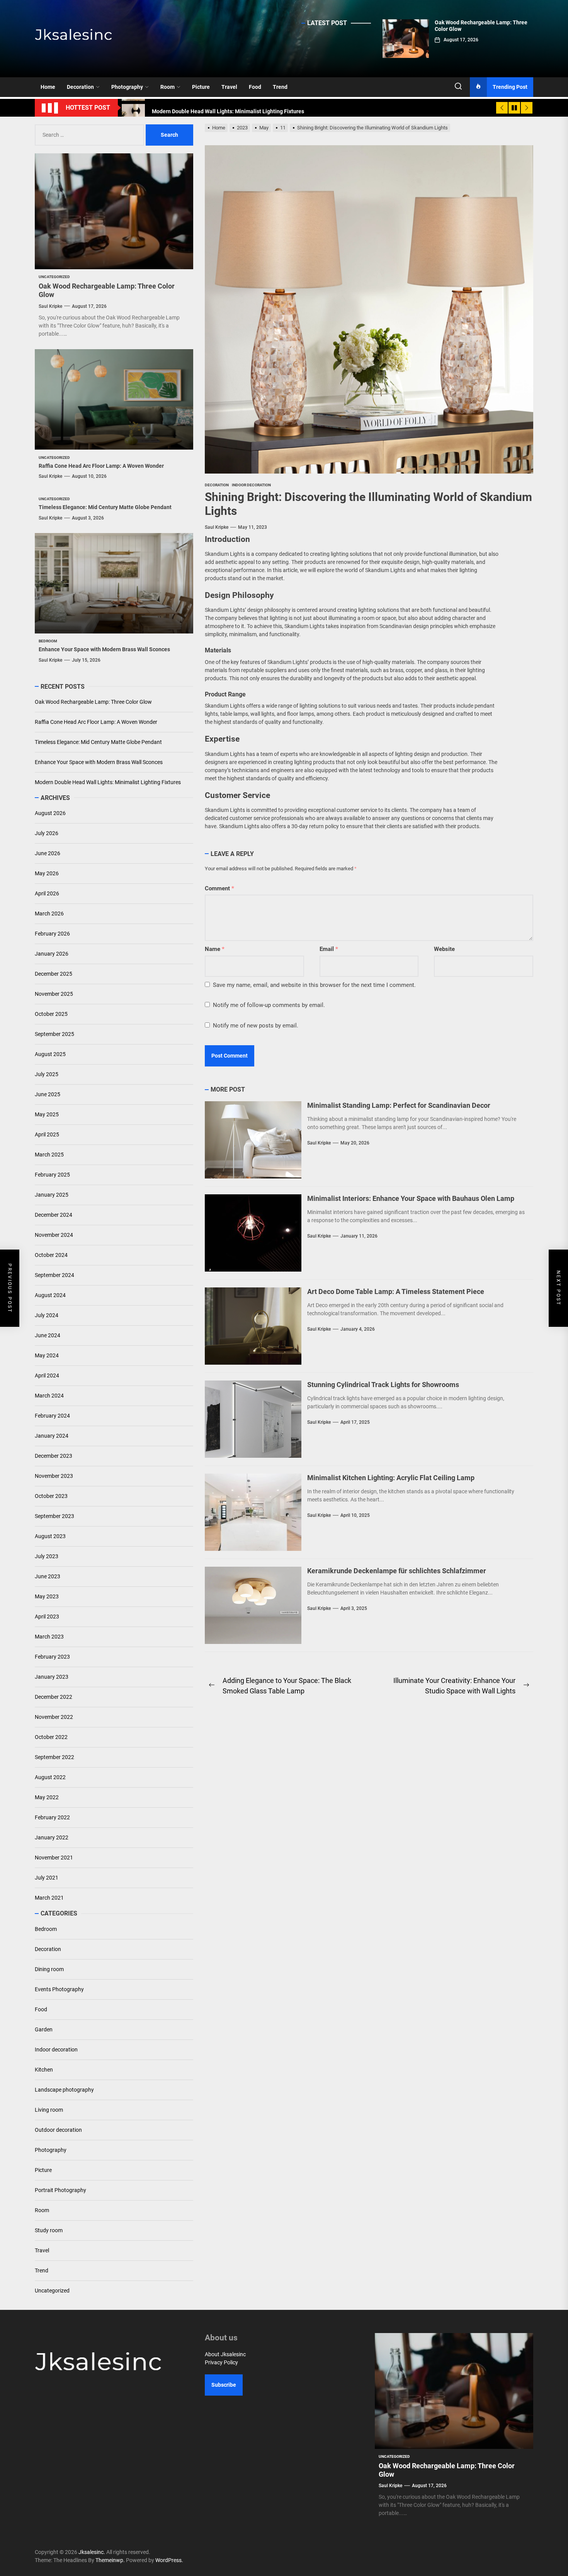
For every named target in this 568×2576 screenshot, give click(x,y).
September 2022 (54, 1757)
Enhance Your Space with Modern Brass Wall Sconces (104, 649)
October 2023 (51, 1496)
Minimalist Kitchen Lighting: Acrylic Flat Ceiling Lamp (391, 1478)
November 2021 (54, 1858)
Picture (201, 87)
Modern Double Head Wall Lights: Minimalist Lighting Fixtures (108, 782)
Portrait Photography (60, 2190)
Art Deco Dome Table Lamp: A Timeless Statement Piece (396, 1291)
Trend (280, 87)
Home (48, 87)
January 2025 (52, 1195)
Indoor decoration (56, 2049)
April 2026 (47, 893)
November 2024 (54, 1235)
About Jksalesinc (225, 2354)
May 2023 (47, 1596)
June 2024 (48, 1335)
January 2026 (52, 954)
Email (329, 949)
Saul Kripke (217, 527)
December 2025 (54, 974)
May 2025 (47, 1114)
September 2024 (54, 1275)
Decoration (80, 87)
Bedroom (46, 1929)
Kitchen (44, 2069)
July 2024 (47, 1315)
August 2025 (50, 1054)
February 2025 (52, 1175)
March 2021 (49, 1898)
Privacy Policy (221, 2362)
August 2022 (50, 1777)
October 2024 (51, 1255)
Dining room (49, 1969)
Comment (219, 888)
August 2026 (50, 813)
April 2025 (47, 1134)
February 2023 (52, 1657)
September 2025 (54, 1034)
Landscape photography (64, 2089)
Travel (229, 87)
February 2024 (52, 1416)
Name (215, 949)
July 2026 (47, 833)
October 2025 (51, 1014)
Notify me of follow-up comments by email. (269, 1005)
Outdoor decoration (58, 2129)
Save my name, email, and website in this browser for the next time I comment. (314, 985)
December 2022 (54, 1697)
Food (255, 87)
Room (168, 87)
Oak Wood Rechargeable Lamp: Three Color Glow (93, 702)
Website (444, 949)
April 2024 (47, 1375)
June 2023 (48, 1576)
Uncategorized (52, 2290)
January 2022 (52, 1837)
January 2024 (52, 1436)
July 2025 (47, 1074)
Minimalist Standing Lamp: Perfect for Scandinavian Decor (399, 1105)
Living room (49, 2109)
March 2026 (49, 914)
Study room (49, 2230)
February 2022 (52, 1817)
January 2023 (52, 1677)
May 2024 (47, 1355)
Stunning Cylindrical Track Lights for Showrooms (383, 1385)
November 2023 (54, 1476)
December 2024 (54, 1215)
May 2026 (47, 873)
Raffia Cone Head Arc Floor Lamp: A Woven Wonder (101, 465)
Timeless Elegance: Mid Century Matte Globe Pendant (105, 507)
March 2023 (49, 1637)
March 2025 (49, 1155)
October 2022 (51, 1737)
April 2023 (47, 1617)
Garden (44, 2029)
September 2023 (54, 1516)
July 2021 (47, 1878)
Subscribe (224, 2385)
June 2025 (48, 1094)
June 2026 (48, 853)
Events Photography (59, 1989)
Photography (127, 87)
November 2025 (54, 994)
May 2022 (47, 1797)
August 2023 (50, 1536)
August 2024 (50, 1295)
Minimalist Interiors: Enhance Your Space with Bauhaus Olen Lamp (411, 1198)
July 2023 (47, 1556)
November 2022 (54, 1717)
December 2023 (54, 1456)
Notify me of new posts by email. (256, 1026)
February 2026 (52, 934)
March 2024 (49, 1396)
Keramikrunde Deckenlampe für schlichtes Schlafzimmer (397, 1571)
